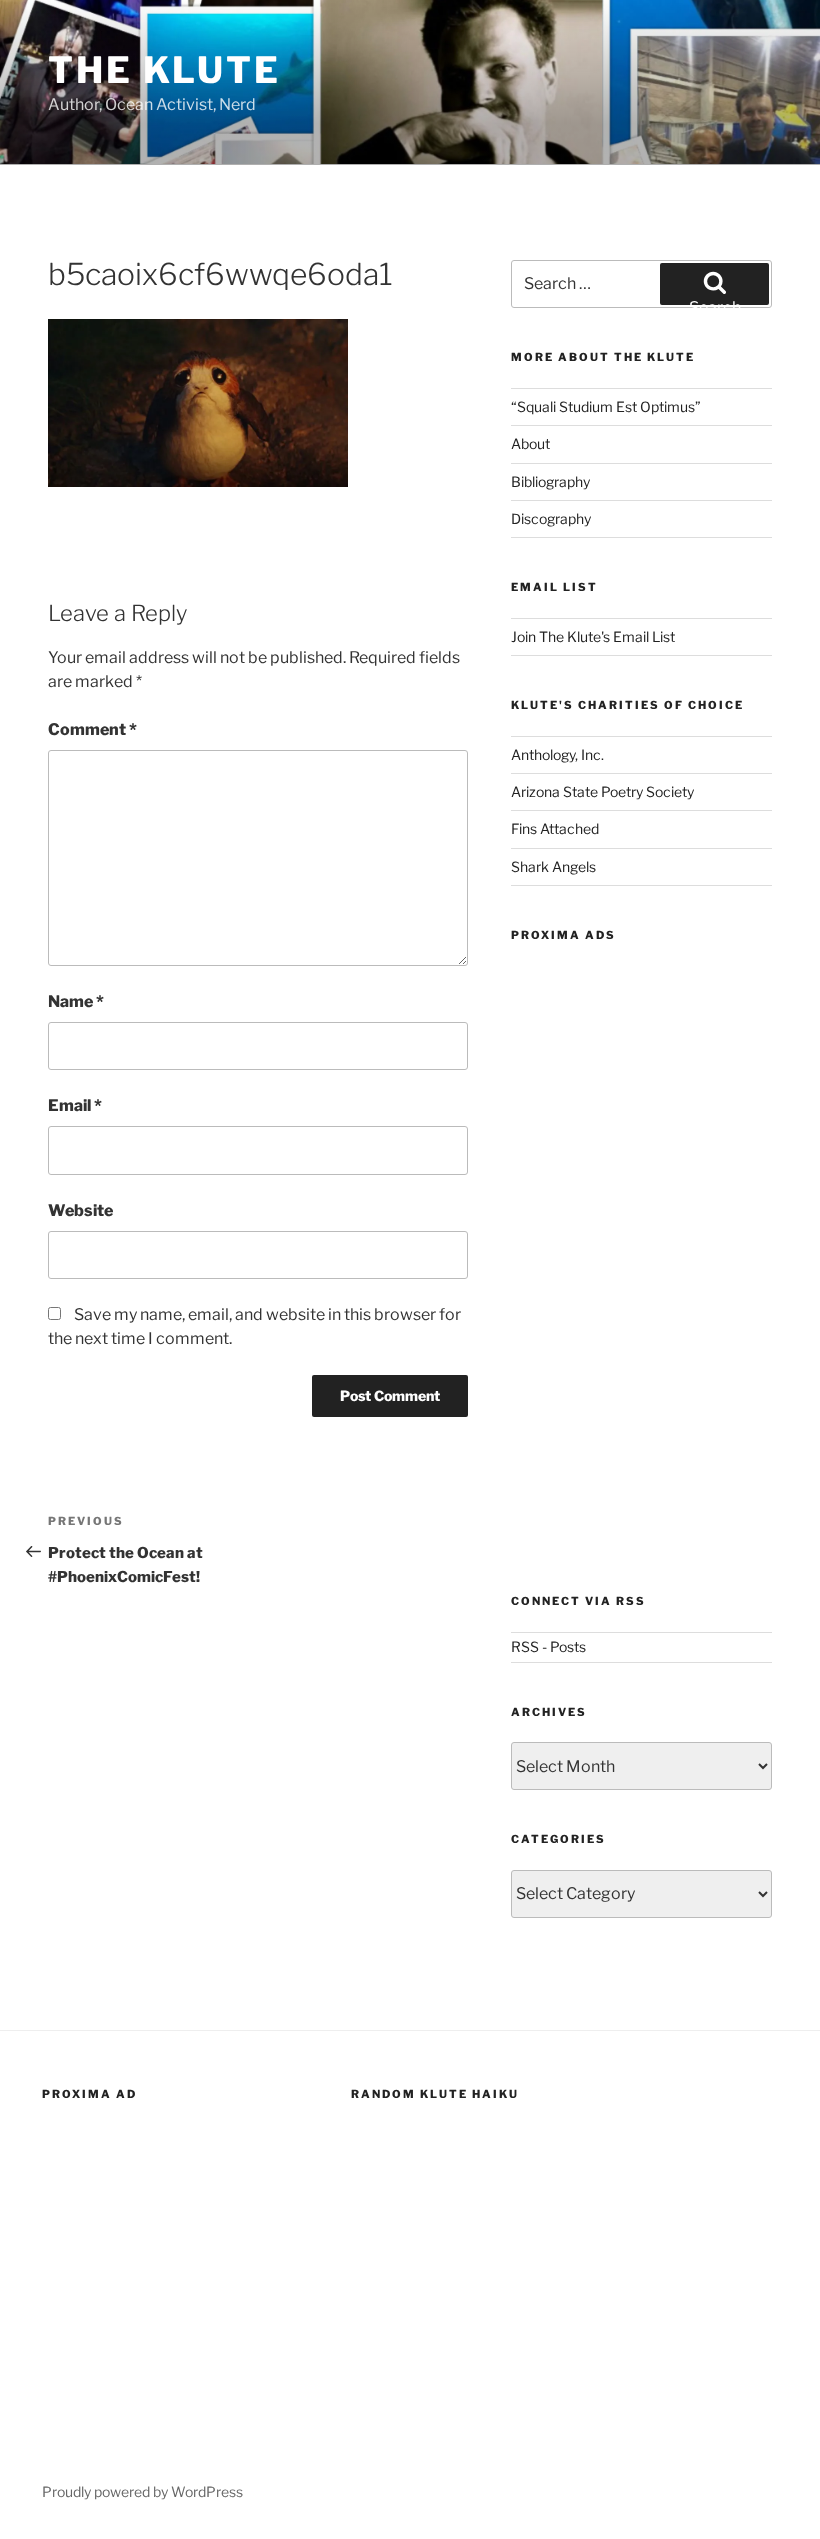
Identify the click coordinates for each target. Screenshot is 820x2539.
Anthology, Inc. (557, 754)
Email (75, 1105)
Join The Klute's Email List (593, 636)
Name (76, 1001)
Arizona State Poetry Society (602, 791)
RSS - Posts (548, 1646)
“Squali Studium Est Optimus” (606, 406)
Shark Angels (553, 866)
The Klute (164, 70)
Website (80, 1210)
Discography (551, 518)
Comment (92, 729)
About (530, 443)
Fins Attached (555, 828)
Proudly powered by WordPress (142, 2491)
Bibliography (550, 481)
